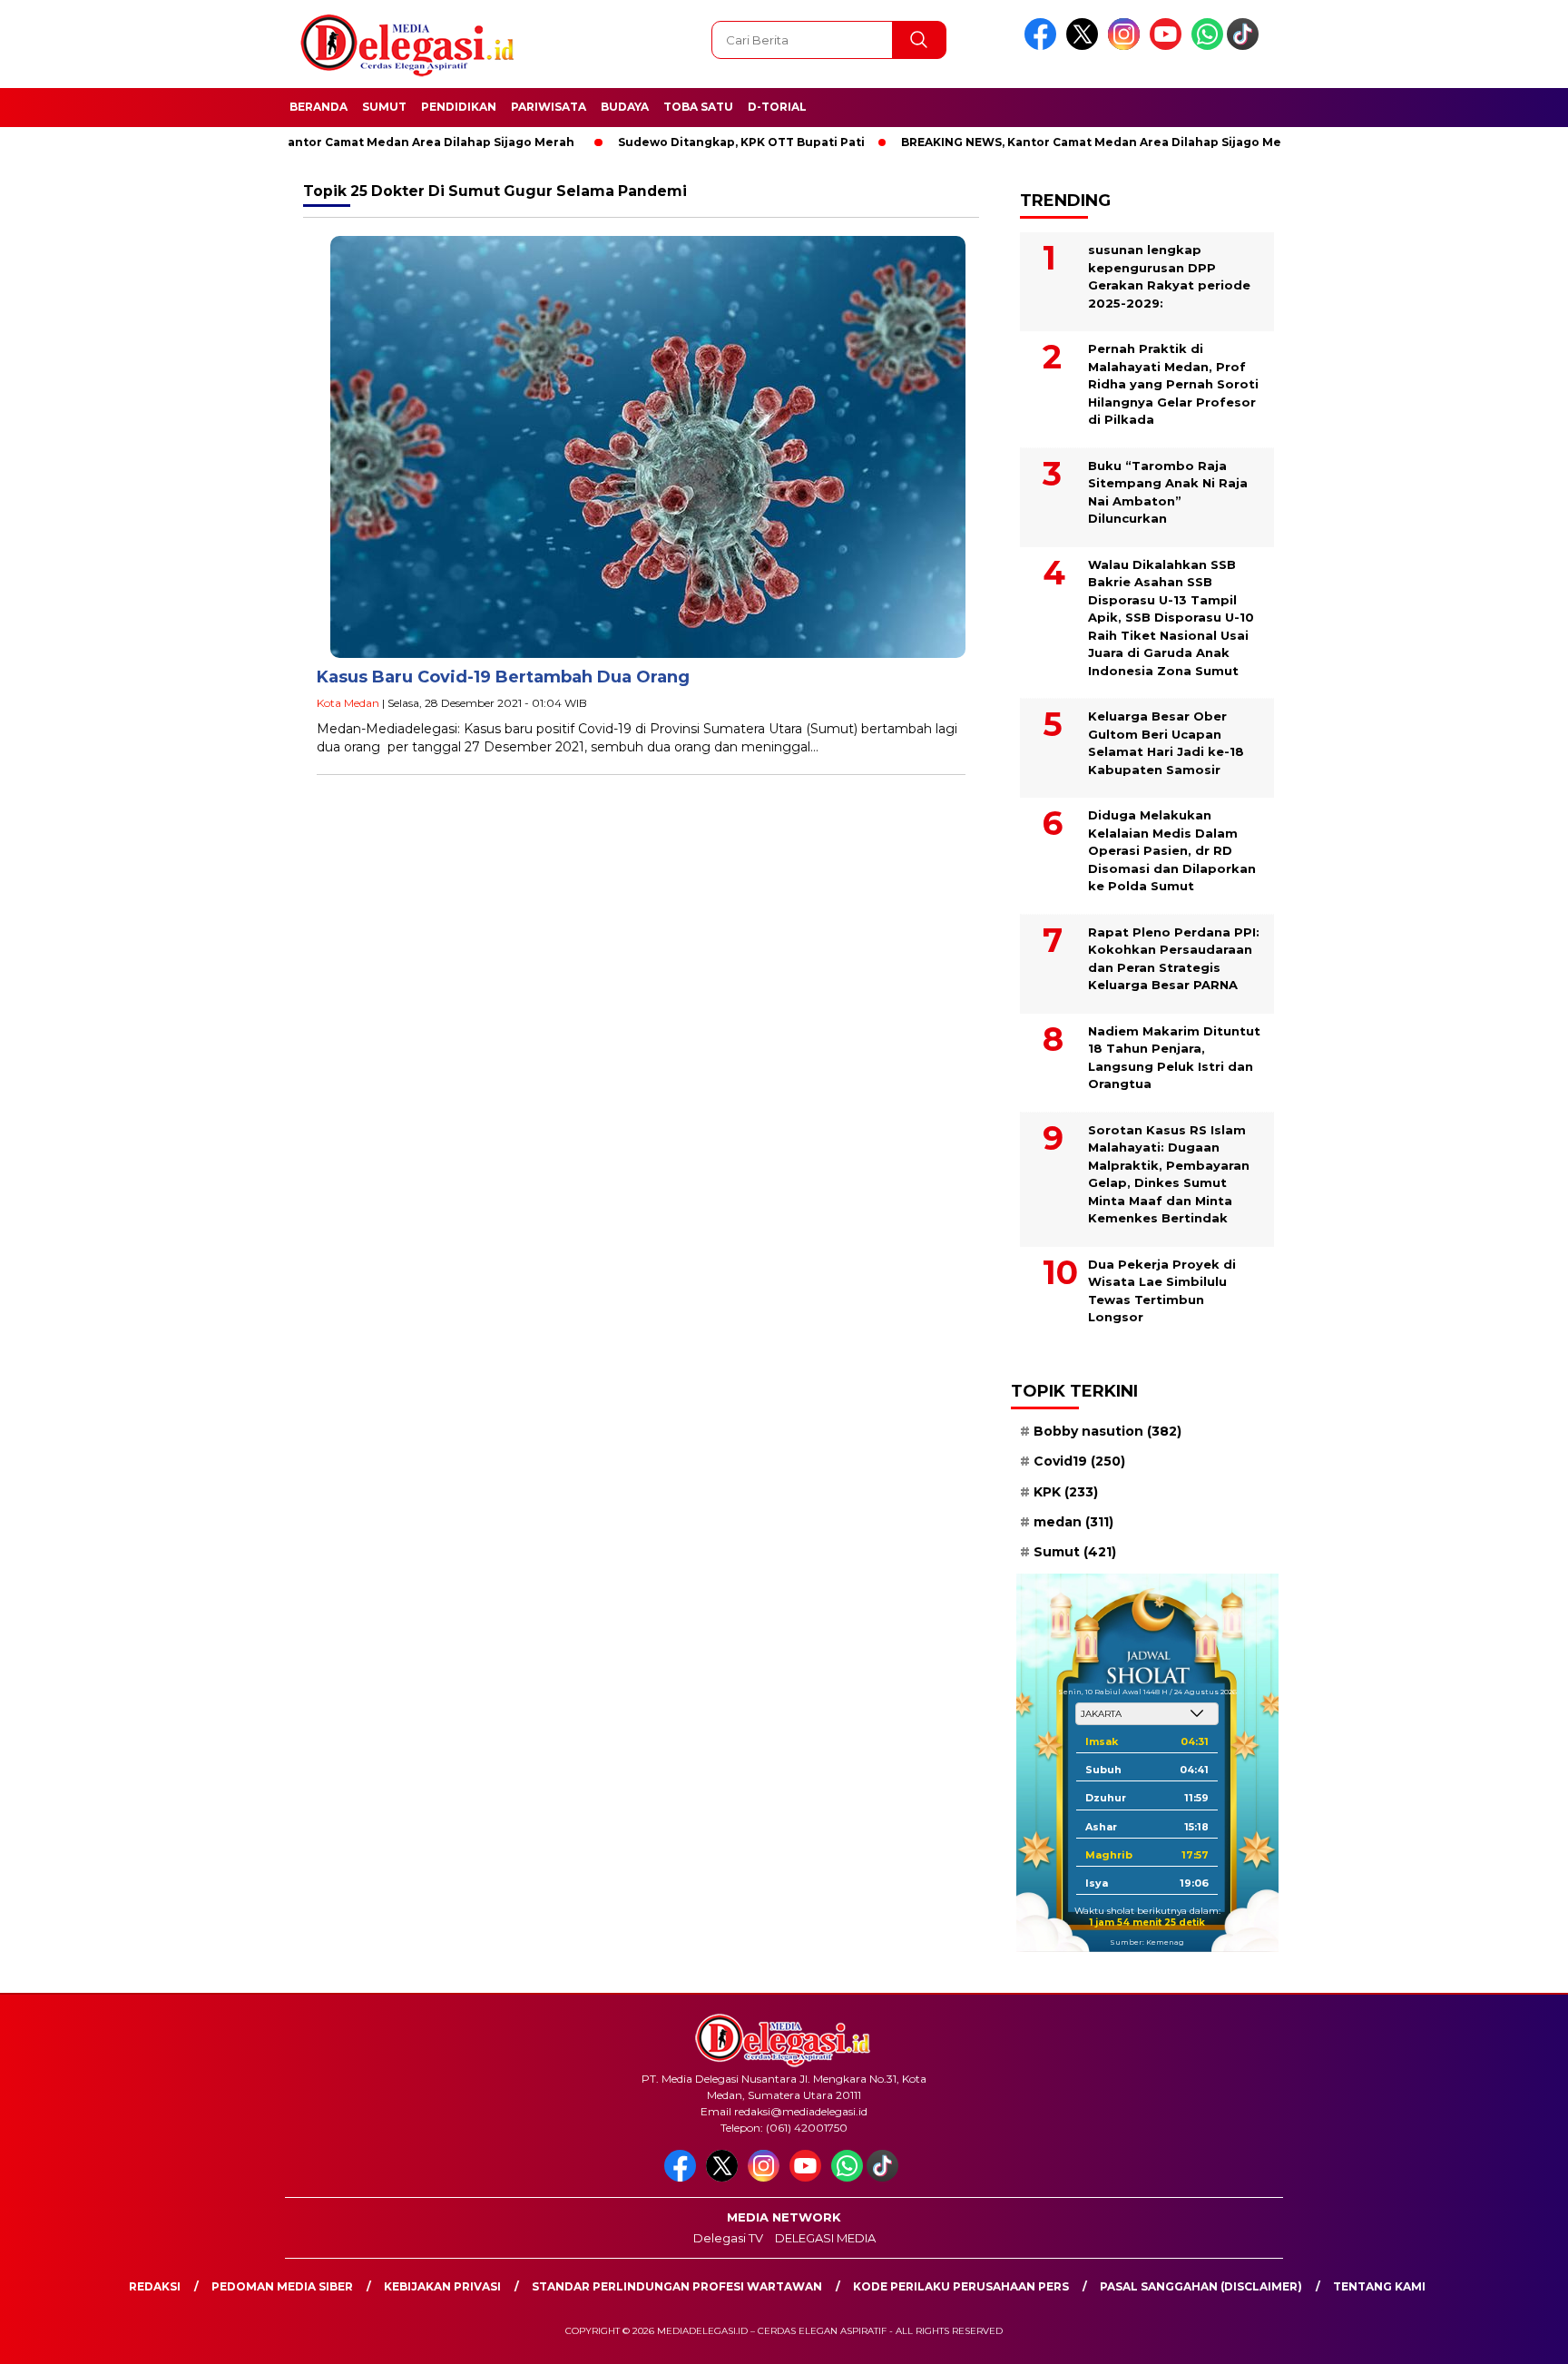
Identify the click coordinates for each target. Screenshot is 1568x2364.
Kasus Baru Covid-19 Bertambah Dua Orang (503, 677)
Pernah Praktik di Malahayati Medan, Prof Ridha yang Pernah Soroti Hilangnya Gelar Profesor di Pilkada (1173, 384)
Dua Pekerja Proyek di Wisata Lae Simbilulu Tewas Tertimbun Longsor (1162, 1291)
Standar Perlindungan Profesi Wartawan (677, 2286)
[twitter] (1085, 46)
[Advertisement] (1374, 447)
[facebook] (1044, 46)
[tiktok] (1246, 46)
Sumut (384, 107)
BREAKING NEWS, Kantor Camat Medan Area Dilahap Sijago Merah (314, 142)
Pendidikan (459, 107)
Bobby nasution (1107, 1431)
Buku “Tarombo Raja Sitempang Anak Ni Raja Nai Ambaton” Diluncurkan (1168, 492)
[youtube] (1169, 46)
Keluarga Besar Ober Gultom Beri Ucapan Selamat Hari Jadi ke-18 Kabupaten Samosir (1166, 743)
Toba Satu (698, 107)
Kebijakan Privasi (442, 2286)
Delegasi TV (728, 2238)
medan (1073, 1522)
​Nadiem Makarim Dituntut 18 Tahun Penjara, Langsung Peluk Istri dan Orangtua (1174, 1058)
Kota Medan (348, 703)
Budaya (625, 107)
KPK (1066, 1492)
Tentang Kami (1379, 2286)
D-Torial (777, 107)
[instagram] (1127, 46)
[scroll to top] (1506, 2336)
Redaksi (155, 2286)
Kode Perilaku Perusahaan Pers (961, 2286)
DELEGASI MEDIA (825, 2238)
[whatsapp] (1207, 46)
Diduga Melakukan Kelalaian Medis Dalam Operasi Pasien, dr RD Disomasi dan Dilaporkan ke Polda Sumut (1172, 850)
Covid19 (1079, 1461)
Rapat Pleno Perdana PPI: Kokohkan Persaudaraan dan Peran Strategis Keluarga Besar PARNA (1174, 959)
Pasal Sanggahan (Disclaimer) (1201, 2286)
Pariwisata (549, 107)
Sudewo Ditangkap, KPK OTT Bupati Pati (681, 142)
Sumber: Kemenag (1147, 1942)
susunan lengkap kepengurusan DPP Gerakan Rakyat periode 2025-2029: (1169, 276)
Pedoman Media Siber (282, 2286)
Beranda (318, 107)
